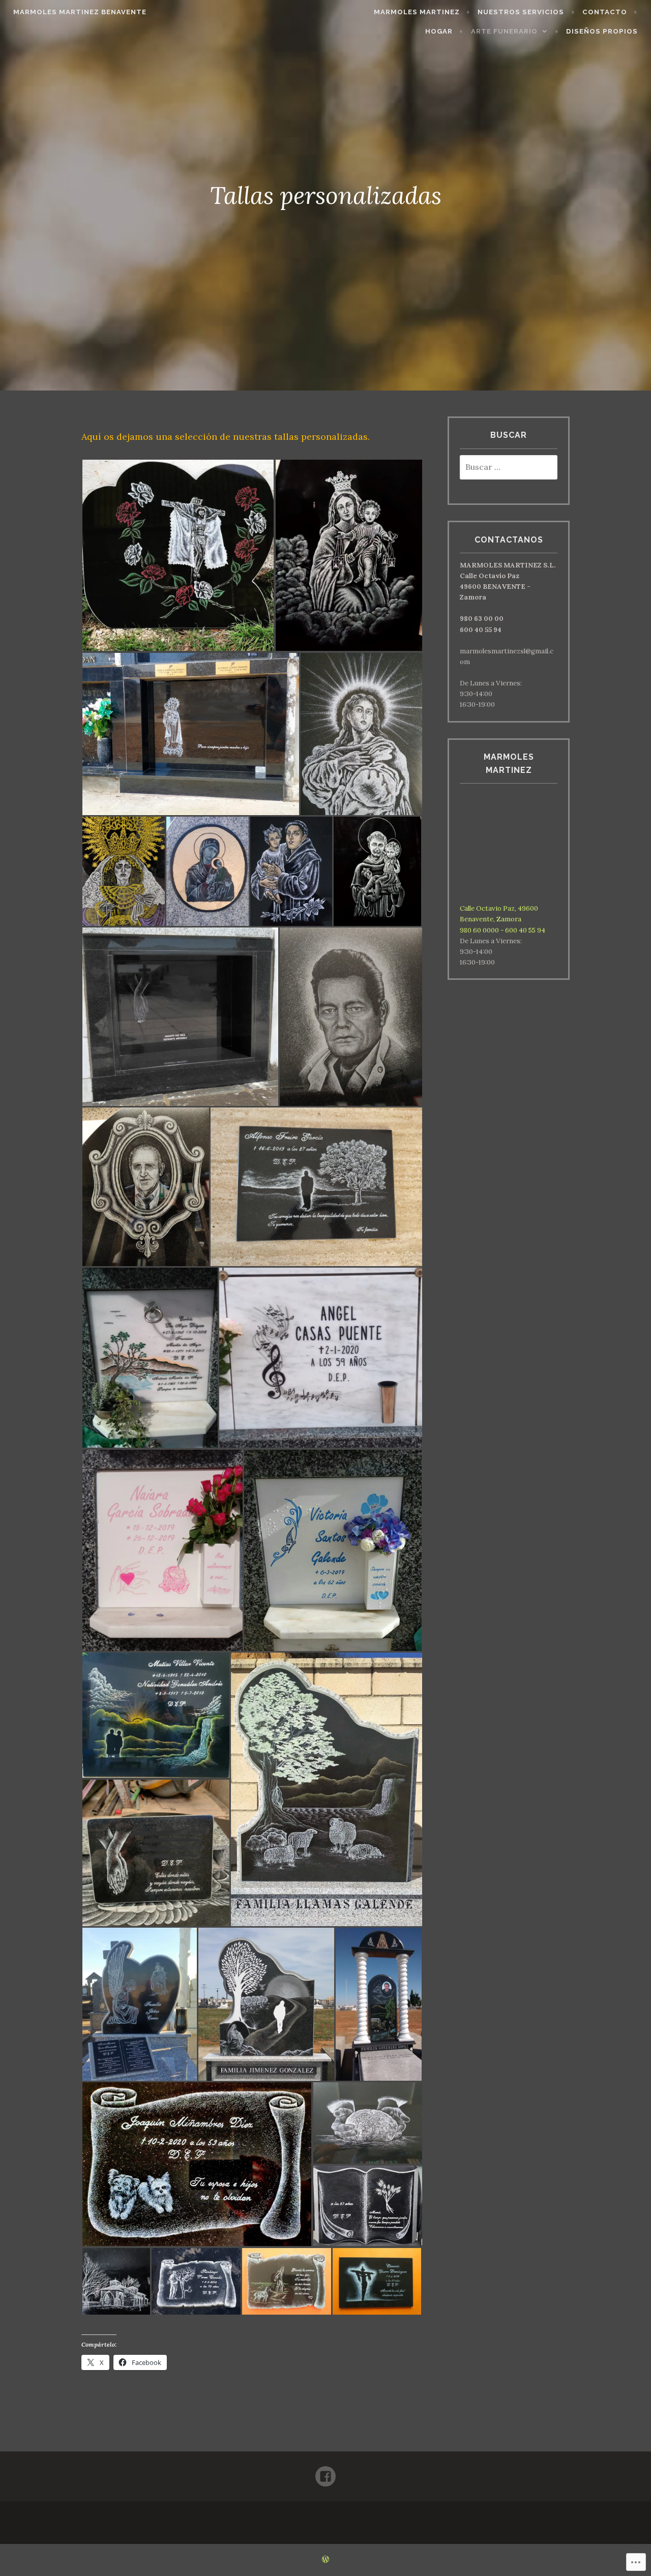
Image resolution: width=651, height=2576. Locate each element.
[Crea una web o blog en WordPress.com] (325, 2560)
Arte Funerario (504, 31)
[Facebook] (325, 2472)
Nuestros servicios (521, 12)
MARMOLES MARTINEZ (417, 12)
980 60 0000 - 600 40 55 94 (502, 930)
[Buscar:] (509, 468)
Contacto (605, 12)
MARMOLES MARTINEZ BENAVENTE (80, 12)
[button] (178, 555)
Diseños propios (602, 31)
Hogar (439, 31)
